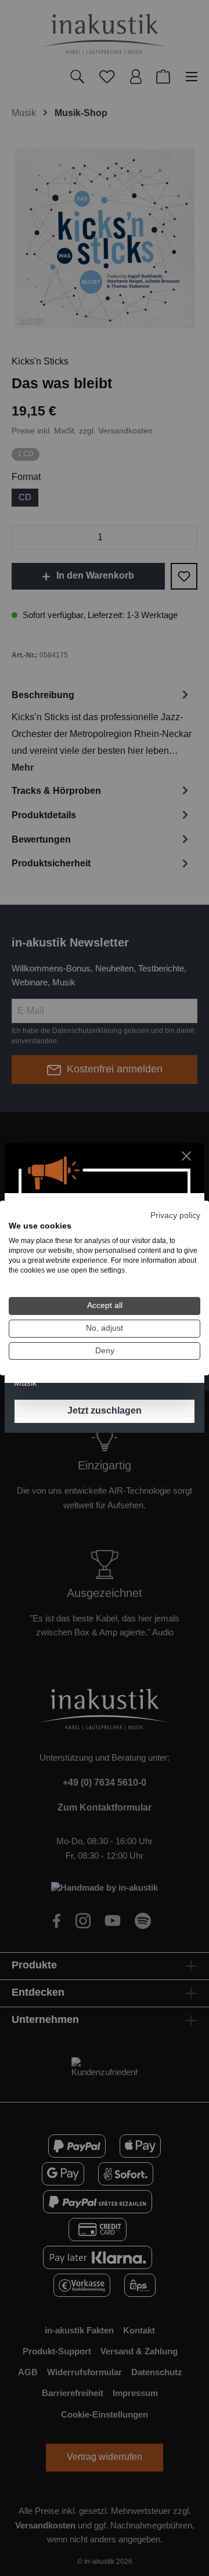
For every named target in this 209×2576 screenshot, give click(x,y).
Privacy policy (175, 1215)
